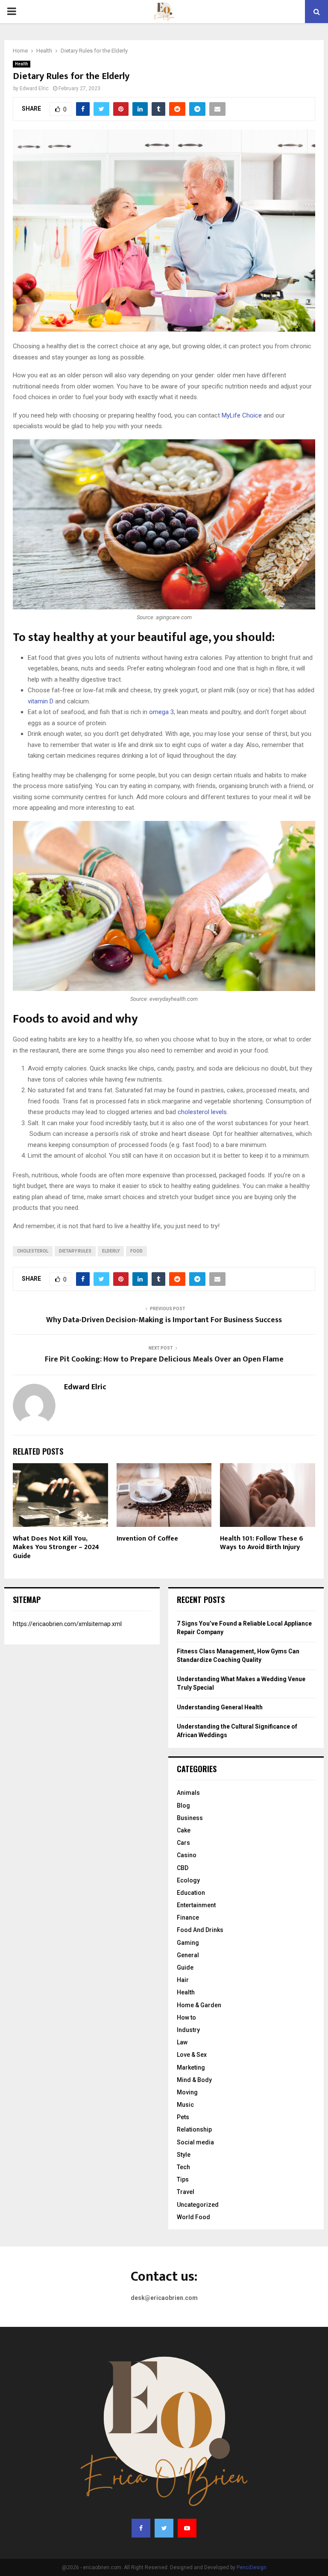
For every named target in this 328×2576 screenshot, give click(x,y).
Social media (195, 2142)
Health (22, 64)
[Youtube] (187, 2528)
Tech (183, 2167)
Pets (183, 2117)
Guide (185, 1967)
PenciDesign (252, 2567)
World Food (193, 2217)
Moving (187, 2092)
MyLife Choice (242, 415)
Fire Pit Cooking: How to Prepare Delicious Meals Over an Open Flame (164, 1359)
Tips (183, 2179)
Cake (184, 1830)
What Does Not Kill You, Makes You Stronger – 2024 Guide (56, 1548)
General (188, 1955)
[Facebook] (141, 2528)
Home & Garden (199, 2005)
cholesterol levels (202, 1112)
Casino (187, 1855)
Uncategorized (198, 2205)
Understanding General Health (220, 1707)
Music (185, 2105)
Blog (183, 1806)
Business (190, 1818)
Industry (188, 2030)
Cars (183, 1843)
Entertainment (196, 1905)
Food (136, 1251)
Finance (188, 1917)
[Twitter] (164, 2528)
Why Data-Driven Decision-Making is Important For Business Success (164, 1320)
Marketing (191, 2067)
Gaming (188, 1943)
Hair (183, 1980)
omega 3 (161, 712)
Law (182, 2042)
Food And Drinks (200, 1930)
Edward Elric (34, 88)
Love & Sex (192, 2055)
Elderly (111, 1251)
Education (191, 1893)
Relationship (194, 2129)
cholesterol (33, 1251)
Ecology (188, 1880)
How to (186, 2017)
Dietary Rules (75, 1251)
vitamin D (41, 701)
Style (184, 2155)
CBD (183, 1868)
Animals (188, 1793)
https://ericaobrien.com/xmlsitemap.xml (67, 1624)
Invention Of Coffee (147, 1539)
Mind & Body (194, 2080)
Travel (186, 2192)
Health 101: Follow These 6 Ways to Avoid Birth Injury (262, 1543)
